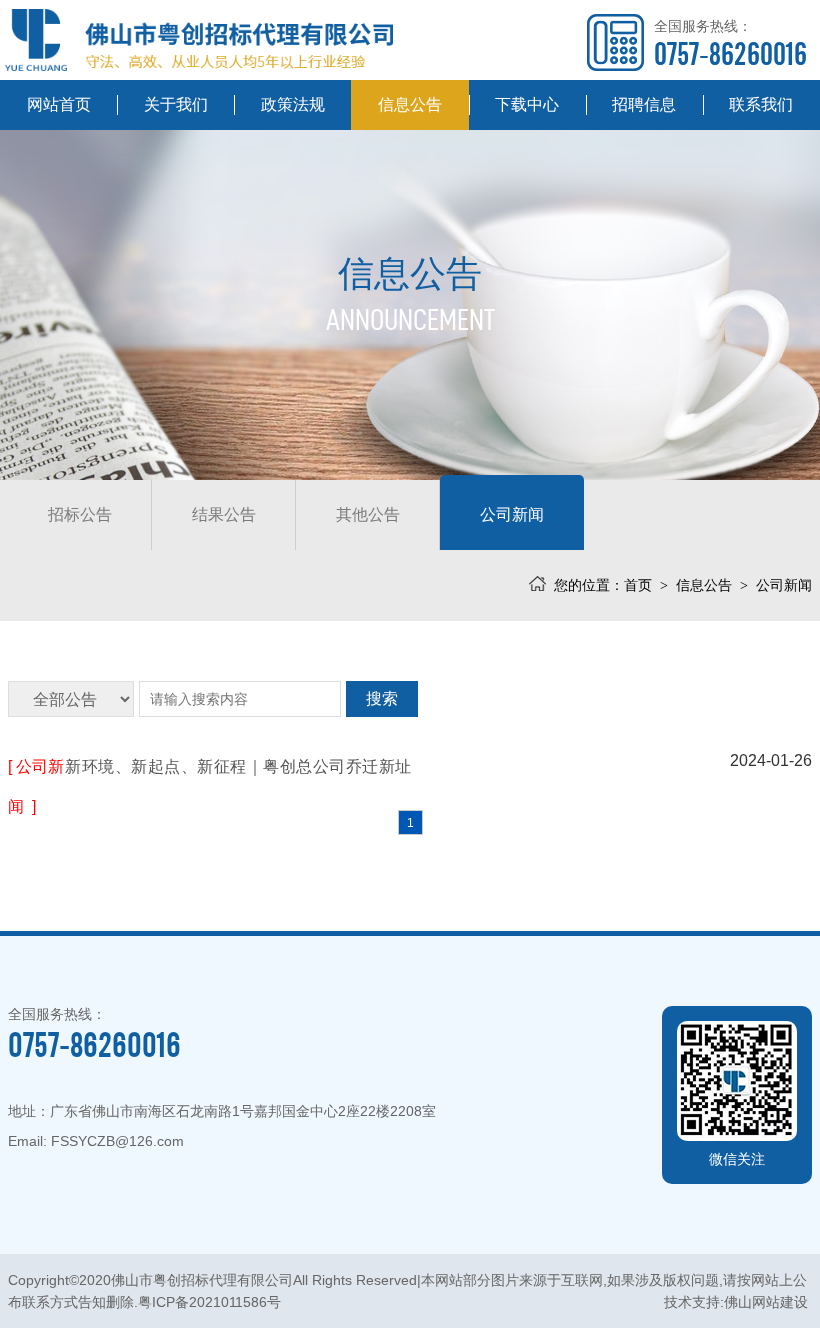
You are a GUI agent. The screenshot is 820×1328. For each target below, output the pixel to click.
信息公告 (410, 104)
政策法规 (293, 104)
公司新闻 (512, 514)
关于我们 (176, 104)
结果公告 (224, 514)
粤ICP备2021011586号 (209, 1302)
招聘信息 (644, 104)
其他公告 (368, 514)
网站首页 (59, 104)
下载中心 (527, 104)
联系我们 (761, 104)
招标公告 (80, 514)
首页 (638, 585)
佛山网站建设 (766, 1302)
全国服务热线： (730, 44)
